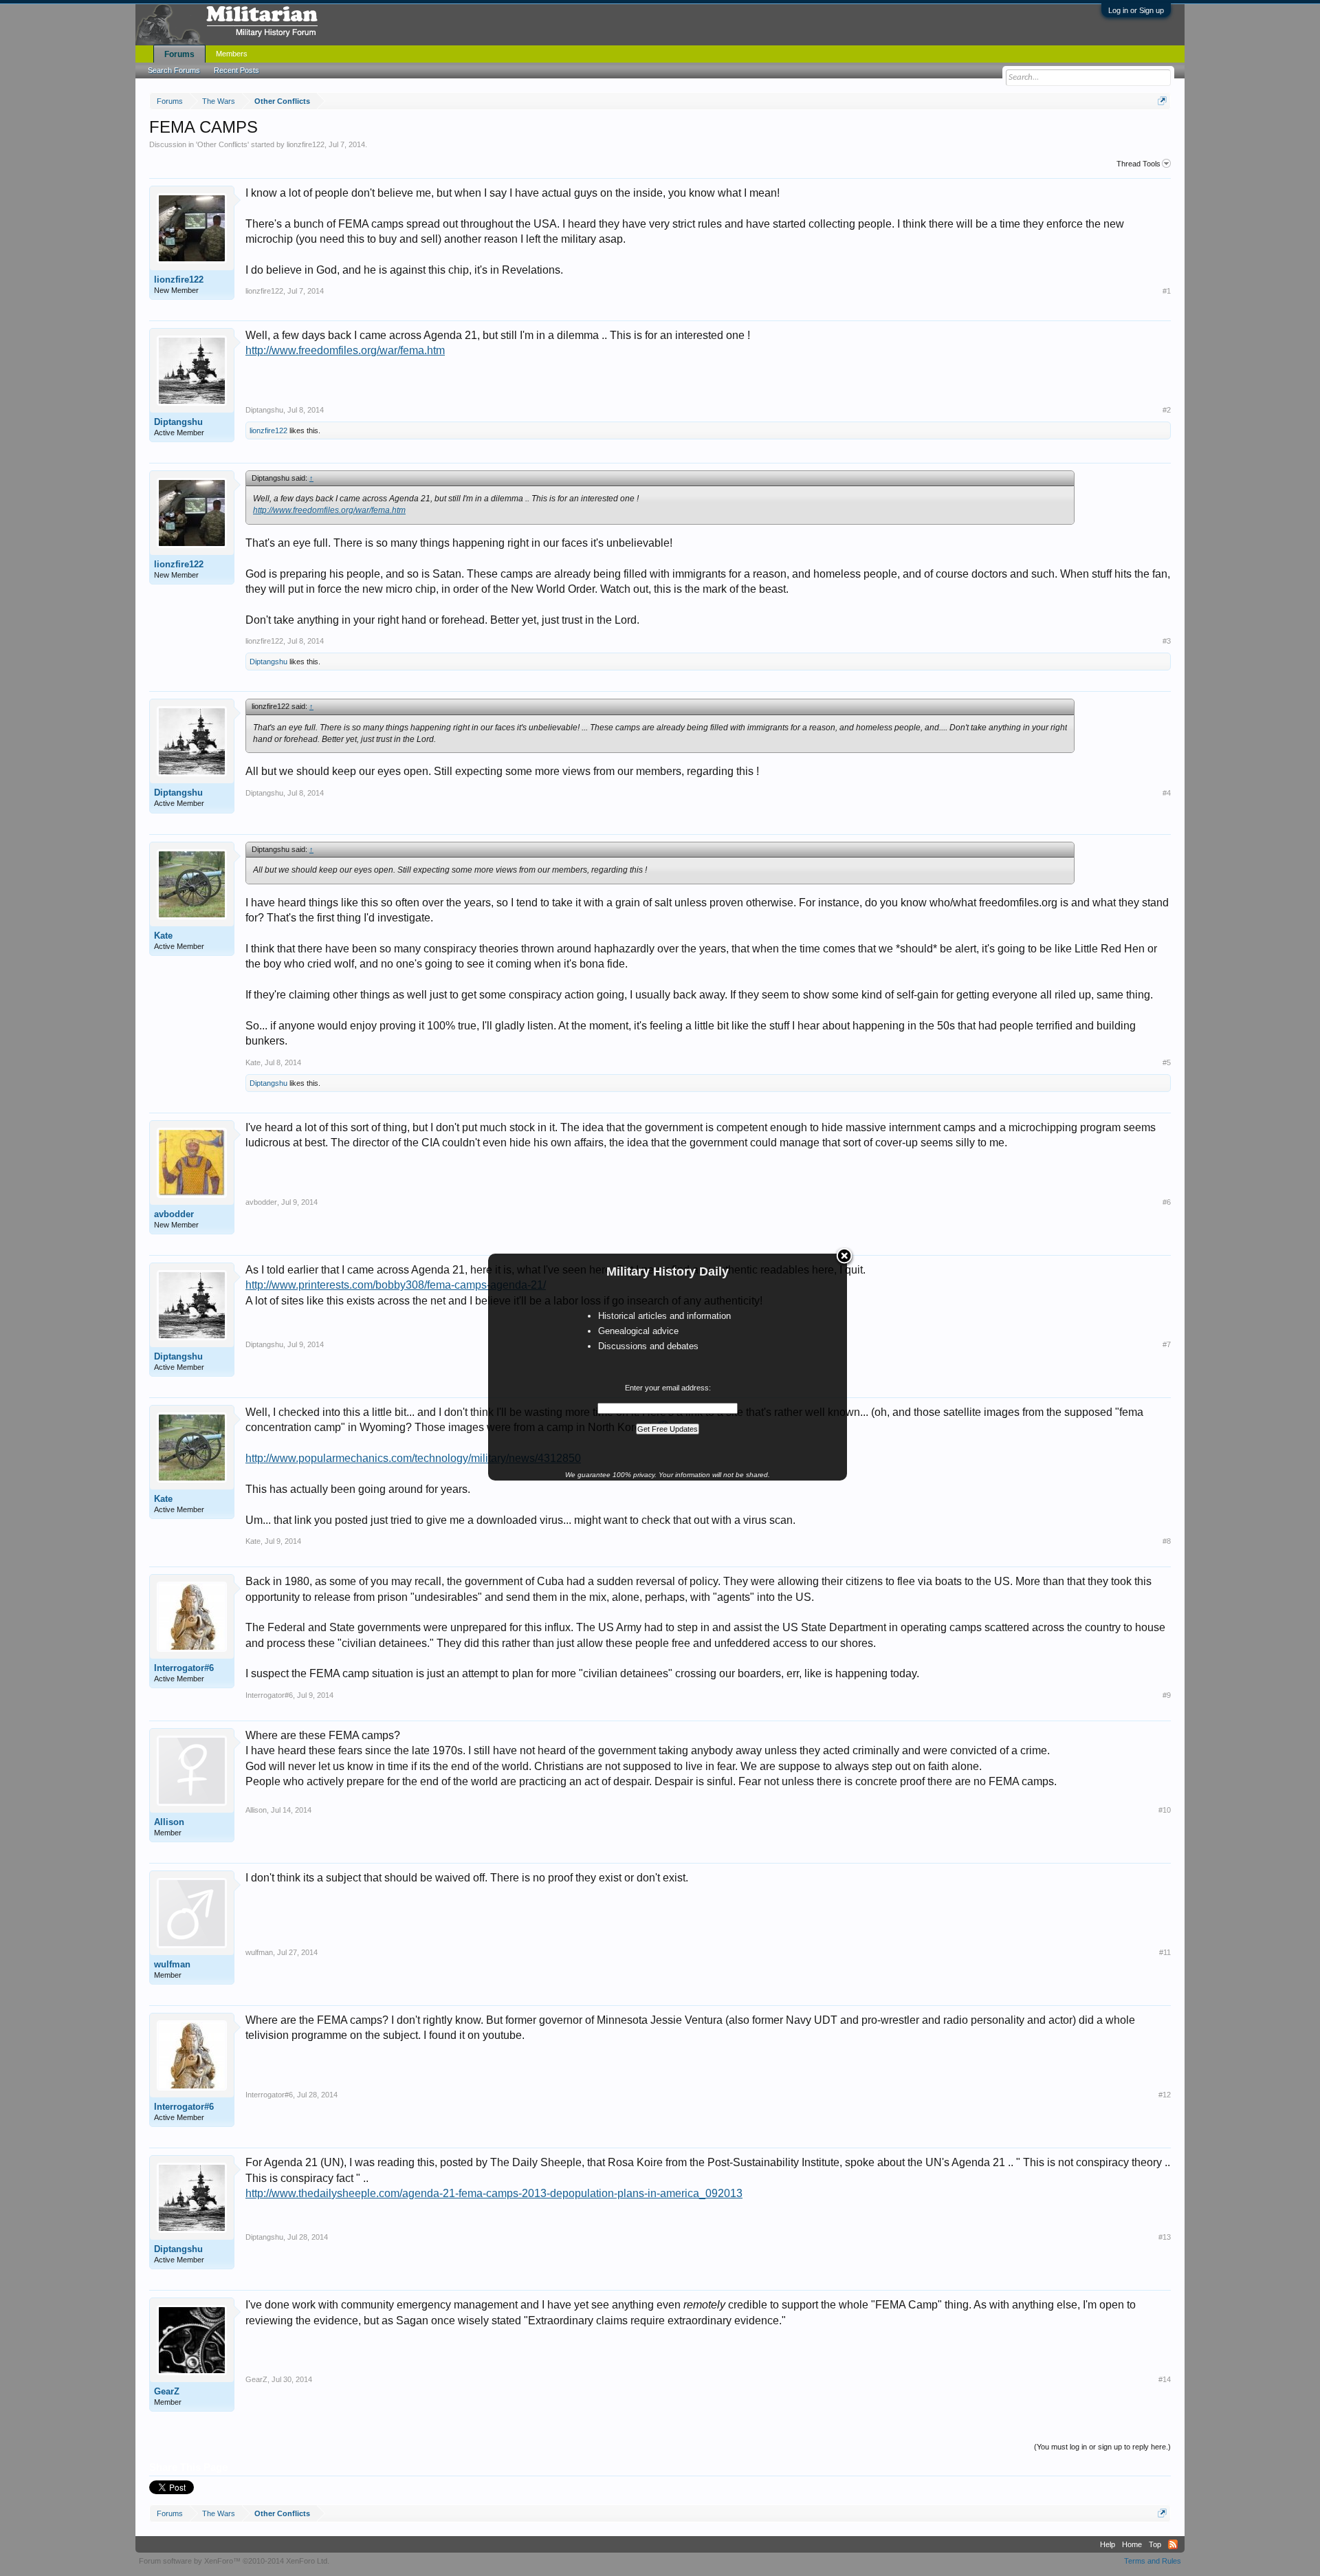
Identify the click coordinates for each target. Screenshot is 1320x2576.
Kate (163, 936)
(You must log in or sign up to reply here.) (1102, 2447)
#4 (1167, 793)
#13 (1165, 2237)
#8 (1167, 1541)
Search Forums (174, 70)
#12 (1165, 2095)
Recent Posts (236, 70)
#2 (1167, 410)
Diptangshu (178, 422)
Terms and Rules (1153, 2561)
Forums (179, 54)
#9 (1167, 1695)
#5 (1167, 1062)
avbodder (174, 1214)
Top (1155, 2544)
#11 (1165, 1952)
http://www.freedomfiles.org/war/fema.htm (345, 350)
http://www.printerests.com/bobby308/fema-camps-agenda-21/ (396, 1285)
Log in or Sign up (1136, 10)
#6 (1167, 1202)
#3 (1167, 641)
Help (1108, 2544)
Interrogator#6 (184, 1668)
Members (232, 54)
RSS (1173, 2544)
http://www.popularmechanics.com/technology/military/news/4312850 (413, 1458)
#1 (1167, 291)
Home (1132, 2544)
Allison (169, 1822)
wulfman (172, 1964)
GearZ (167, 2391)
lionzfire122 (306, 144)
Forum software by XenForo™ (234, 2561)
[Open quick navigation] (1162, 101)
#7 (1167, 1344)
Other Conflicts (222, 144)
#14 (1165, 2379)
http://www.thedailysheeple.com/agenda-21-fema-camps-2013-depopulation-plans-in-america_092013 (494, 2193)
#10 (1165, 1810)
